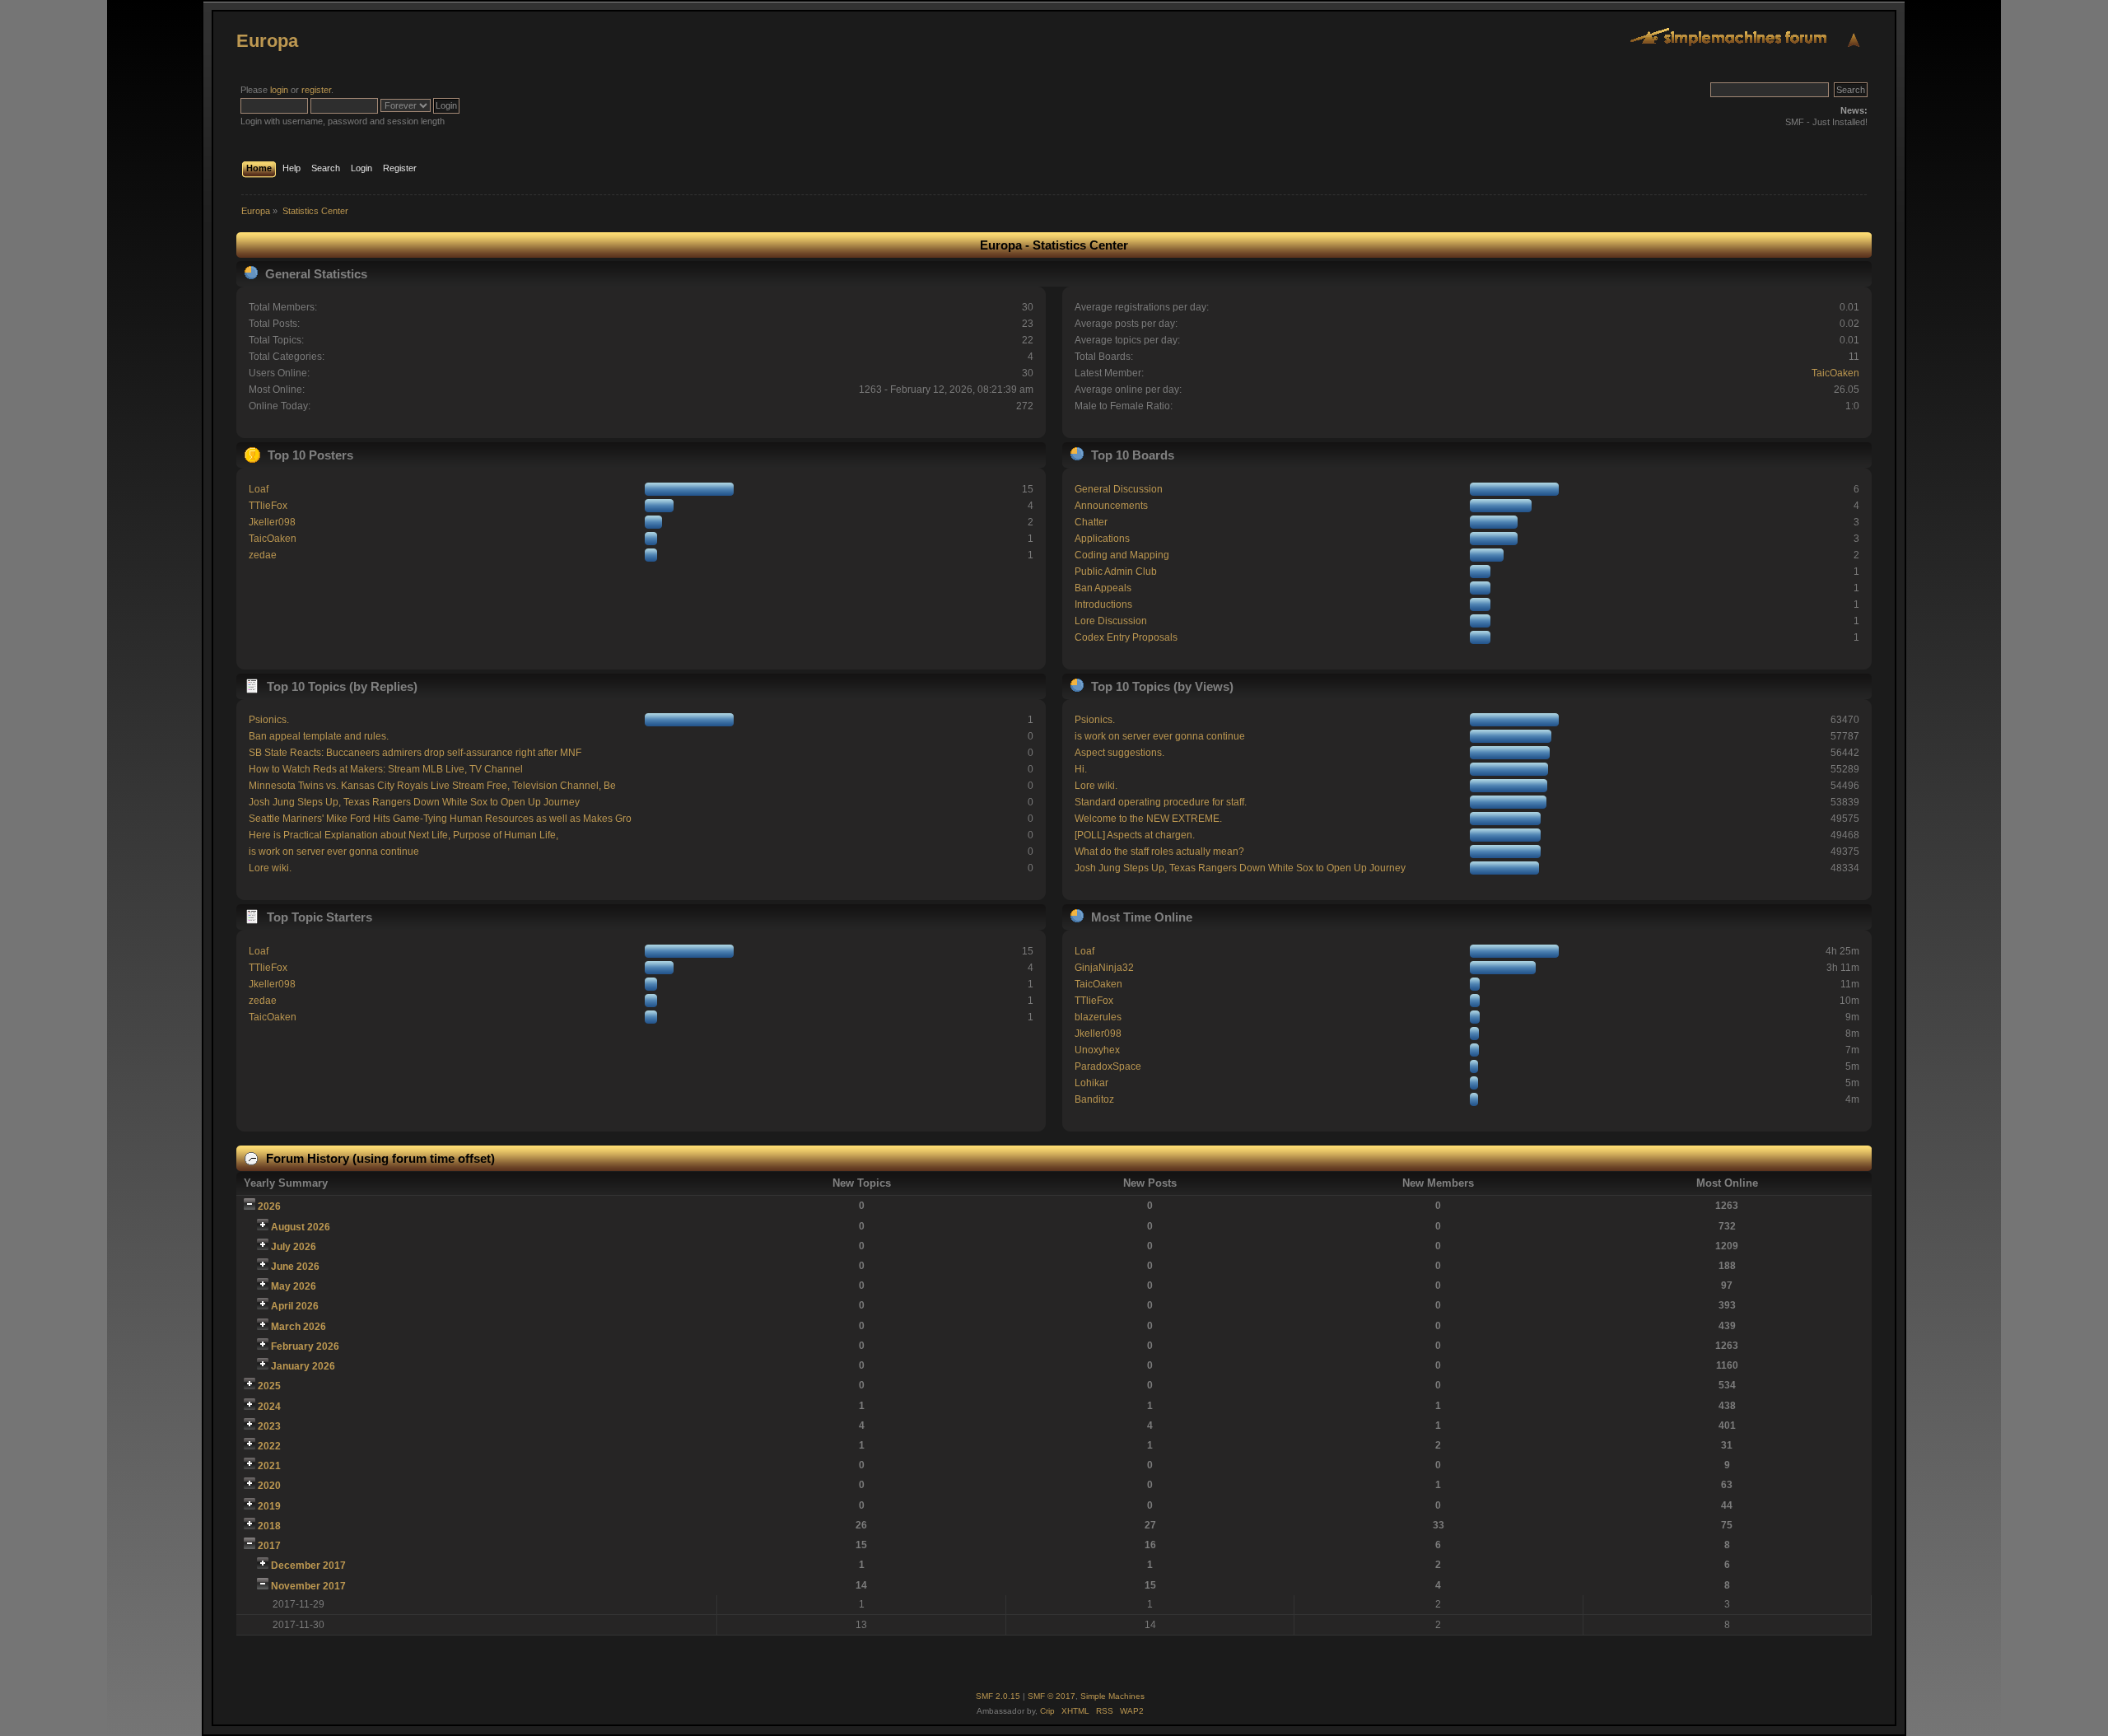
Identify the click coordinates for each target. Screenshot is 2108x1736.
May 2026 (294, 1286)
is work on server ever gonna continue (334, 852)
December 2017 (308, 1566)
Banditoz (1094, 1099)
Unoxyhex (1097, 1050)
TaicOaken (1835, 373)
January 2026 (303, 1366)
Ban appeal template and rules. (319, 736)
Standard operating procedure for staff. (1161, 802)
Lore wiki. (270, 868)
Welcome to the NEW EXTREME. (1148, 819)
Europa (267, 41)
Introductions (1103, 604)
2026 (269, 1206)
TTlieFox (268, 506)
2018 (269, 1526)
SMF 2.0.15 (998, 1696)
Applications (1102, 539)
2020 (269, 1486)
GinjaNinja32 (1104, 968)
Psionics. (269, 720)
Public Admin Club (1116, 572)
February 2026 (305, 1346)
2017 (269, 1546)
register (316, 90)
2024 (269, 1407)
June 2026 (295, 1267)
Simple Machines (1112, 1696)
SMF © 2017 (1052, 1696)
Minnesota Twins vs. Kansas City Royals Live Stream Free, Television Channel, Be (432, 786)
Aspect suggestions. (1119, 753)
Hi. (1081, 769)
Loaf (259, 489)
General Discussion (1119, 489)
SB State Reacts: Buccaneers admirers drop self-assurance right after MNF (415, 753)
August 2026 (301, 1227)
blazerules (1098, 1017)
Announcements (1111, 506)
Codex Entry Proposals (1126, 637)
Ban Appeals (1103, 588)
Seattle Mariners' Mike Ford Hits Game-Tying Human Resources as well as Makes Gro (440, 819)
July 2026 (294, 1247)
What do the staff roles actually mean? (1159, 852)
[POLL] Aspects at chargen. (1135, 835)
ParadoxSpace (1108, 1066)
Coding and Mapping (1122, 555)
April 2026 (295, 1306)
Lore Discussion (1111, 621)
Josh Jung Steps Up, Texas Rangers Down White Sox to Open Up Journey (414, 802)
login (279, 90)
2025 (269, 1386)
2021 (269, 1466)
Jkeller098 (272, 522)
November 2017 (308, 1586)
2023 (269, 1426)
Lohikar (1091, 1083)
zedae (263, 555)
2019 (269, 1506)
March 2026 (298, 1327)
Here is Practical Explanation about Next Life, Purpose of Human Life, (403, 835)
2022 (269, 1446)
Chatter (1091, 522)
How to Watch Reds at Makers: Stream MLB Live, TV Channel (386, 769)
